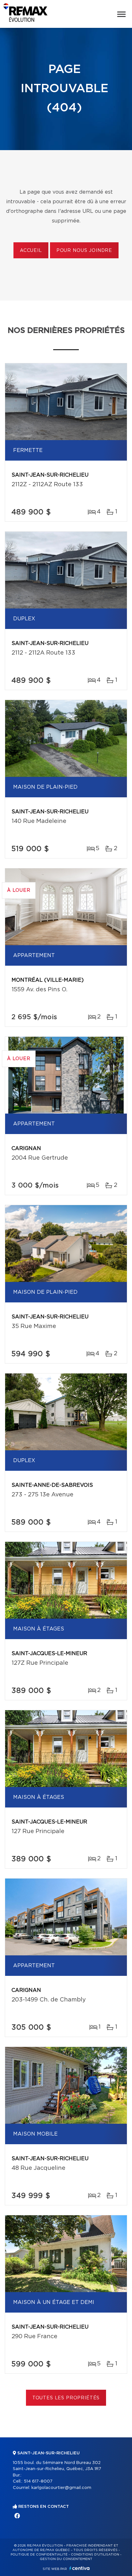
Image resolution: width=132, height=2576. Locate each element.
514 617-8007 (38, 2481)
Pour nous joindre (84, 251)
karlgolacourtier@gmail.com (61, 2488)
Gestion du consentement (66, 2559)
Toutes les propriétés (66, 2398)
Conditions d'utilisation (95, 2555)
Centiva (79, 2568)
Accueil (31, 251)
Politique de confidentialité (39, 2555)
